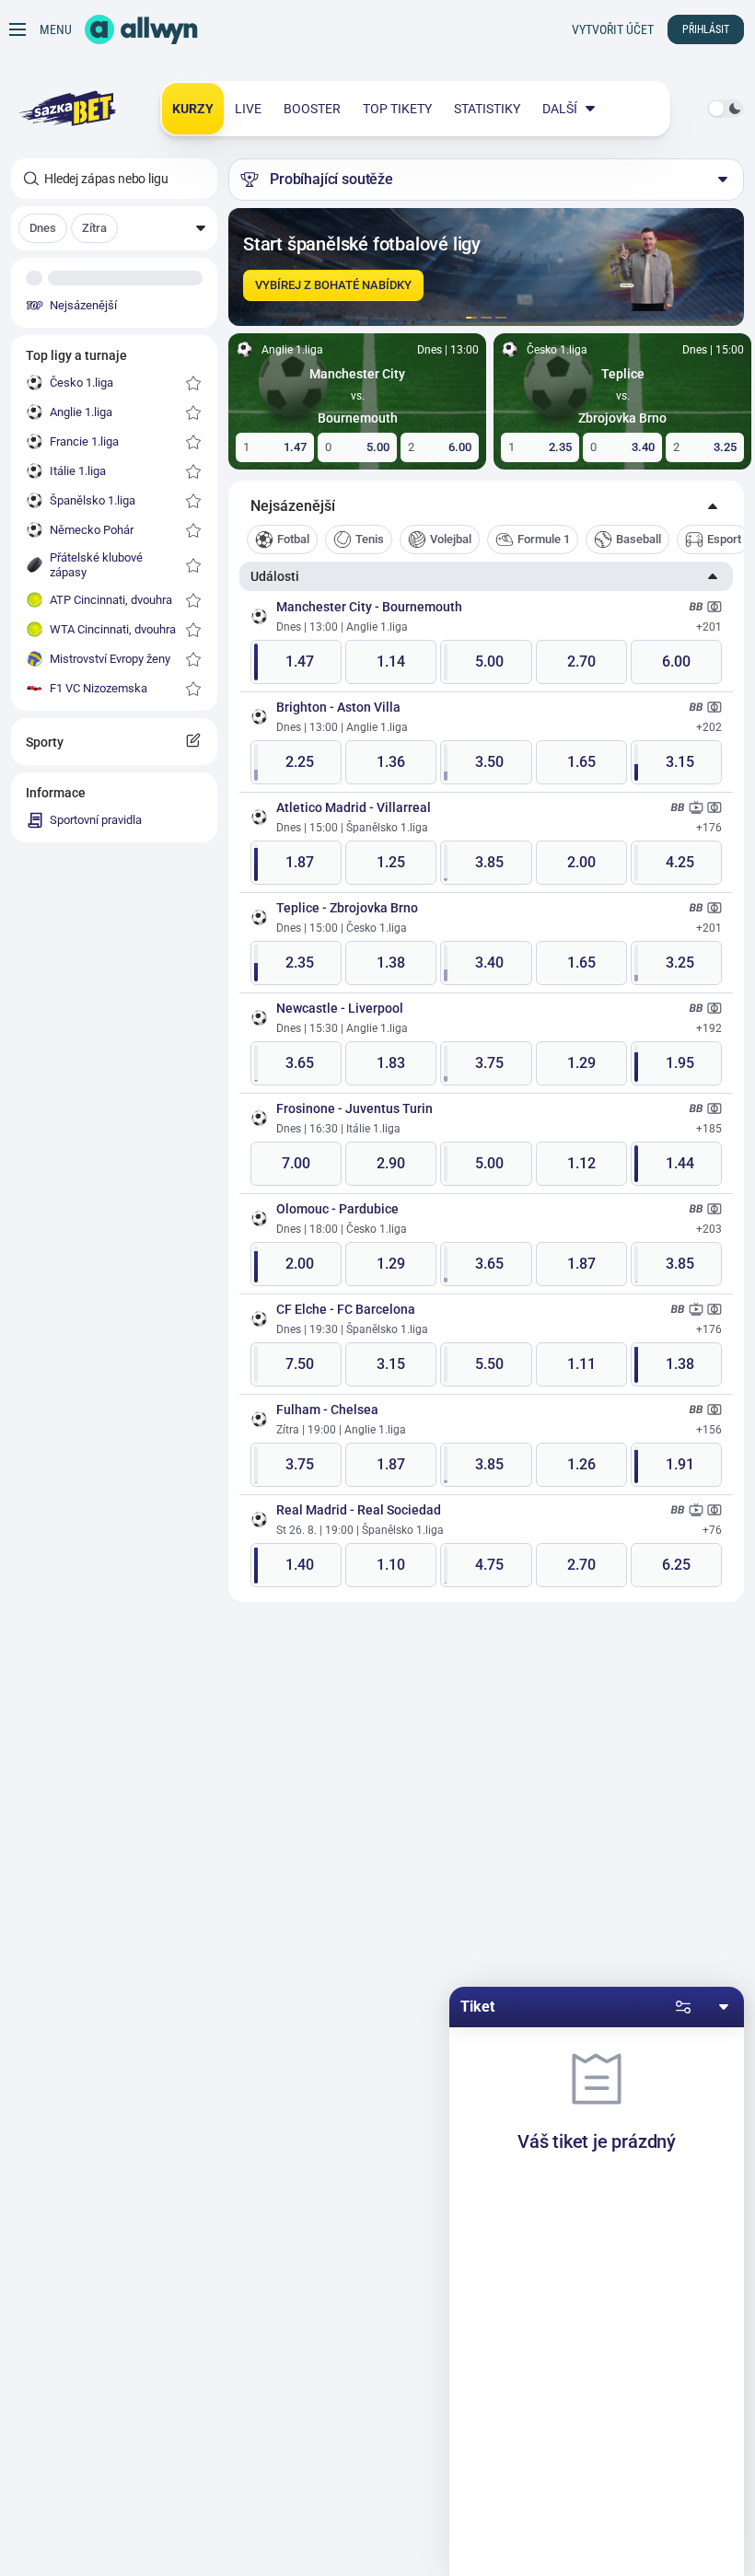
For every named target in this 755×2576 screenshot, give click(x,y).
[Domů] (141, 29)
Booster (312, 109)
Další (560, 109)
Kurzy (193, 109)
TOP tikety (397, 109)
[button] (114, 228)
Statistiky (487, 109)
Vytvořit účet (613, 29)
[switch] (726, 109)
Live (248, 109)
